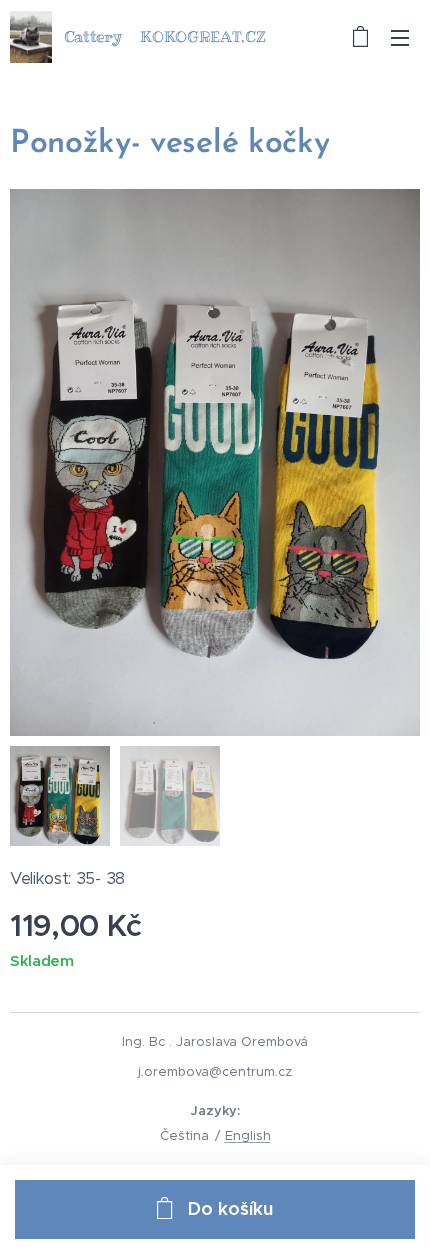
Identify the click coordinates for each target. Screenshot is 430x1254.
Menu (400, 37)
